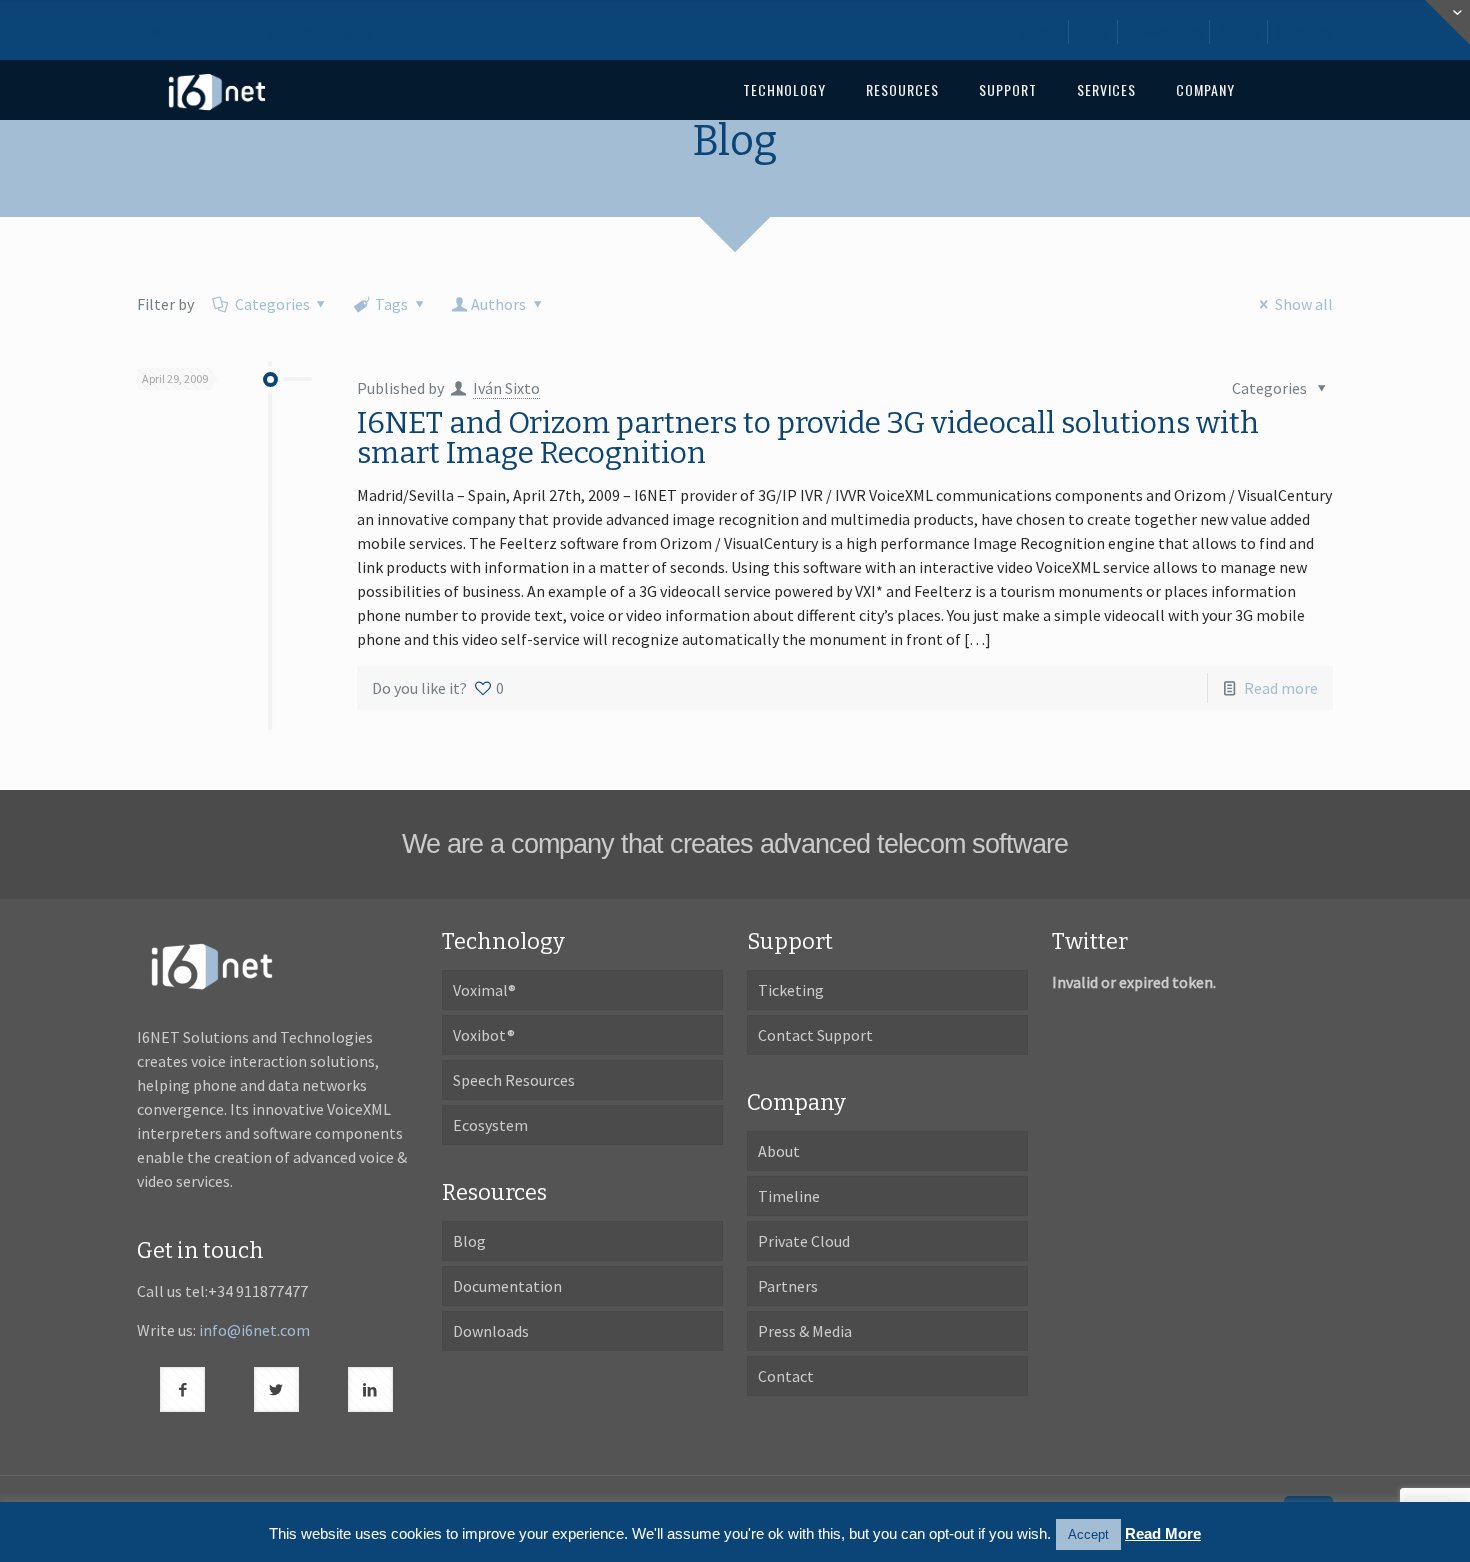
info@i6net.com (254, 1330)
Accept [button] (1088, 1534)
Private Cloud (804, 1241)
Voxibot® (484, 1035)
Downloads (1165, 32)
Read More (1163, 1533)
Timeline (789, 1196)
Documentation (507, 1286)
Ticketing (791, 990)
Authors (498, 304)
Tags (391, 304)
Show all (1303, 304)
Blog (1094, 32)
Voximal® (484, 990)
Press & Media (805, 1331)
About (1240, 32)
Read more (1281, 688)
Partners (788, 1286)
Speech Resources (514, 1080)
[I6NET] (217, 90)
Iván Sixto (506, 388)
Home (1041, 32)
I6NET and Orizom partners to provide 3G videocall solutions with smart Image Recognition (808, 438)
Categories (272, 304)
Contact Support (815, 1035)
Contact (1305, 32)
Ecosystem (490, 1125)
